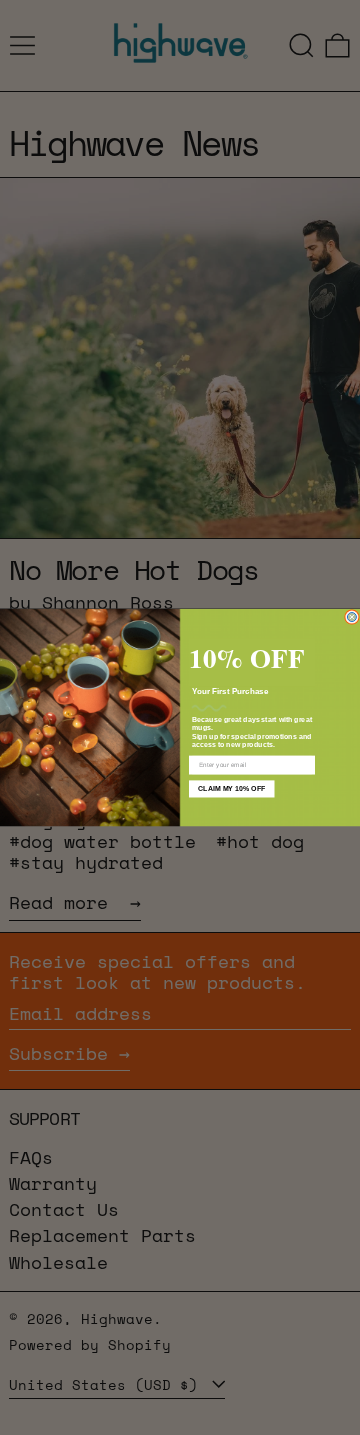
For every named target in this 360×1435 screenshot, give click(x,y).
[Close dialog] (351, 616)
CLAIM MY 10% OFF (232, 789)
